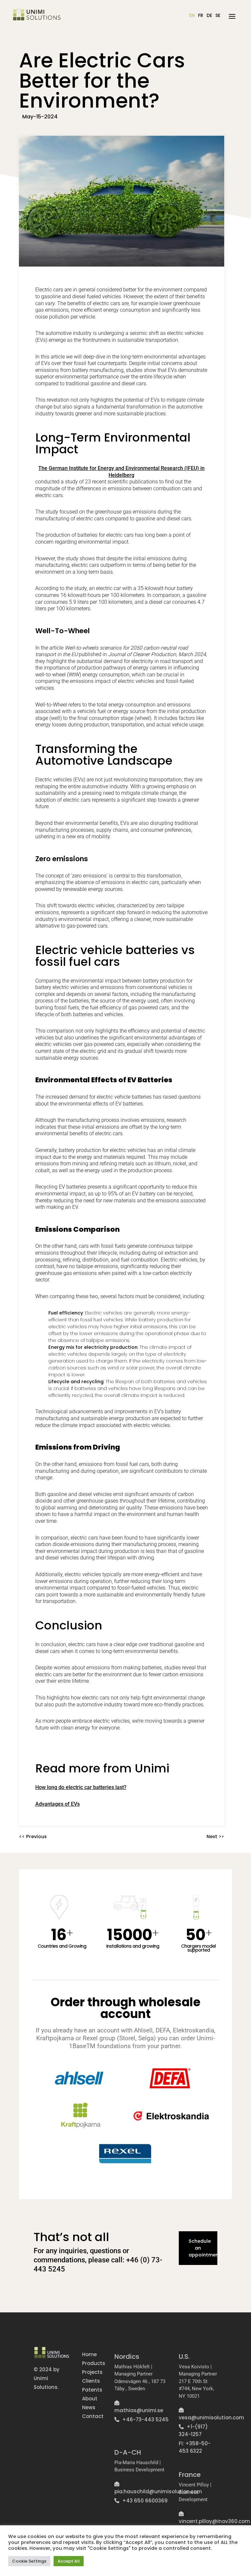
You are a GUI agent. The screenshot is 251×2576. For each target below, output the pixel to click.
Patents (92, 2390)
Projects (92, 2372)
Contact (93, 2416)
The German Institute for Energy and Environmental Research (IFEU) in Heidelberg (121, 472)
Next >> (215, 1836)
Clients (91, 2381)
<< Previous (33, 1836)
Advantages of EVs (58, 1804)
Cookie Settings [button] (29, 2561)
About (90, 2399)
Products (94, 2363)
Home (89, 2354)
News (89, 2407)
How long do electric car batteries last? (81, 1787)
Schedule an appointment (203, 2248)
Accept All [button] (69, 2561)
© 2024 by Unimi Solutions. (47, 2378)
